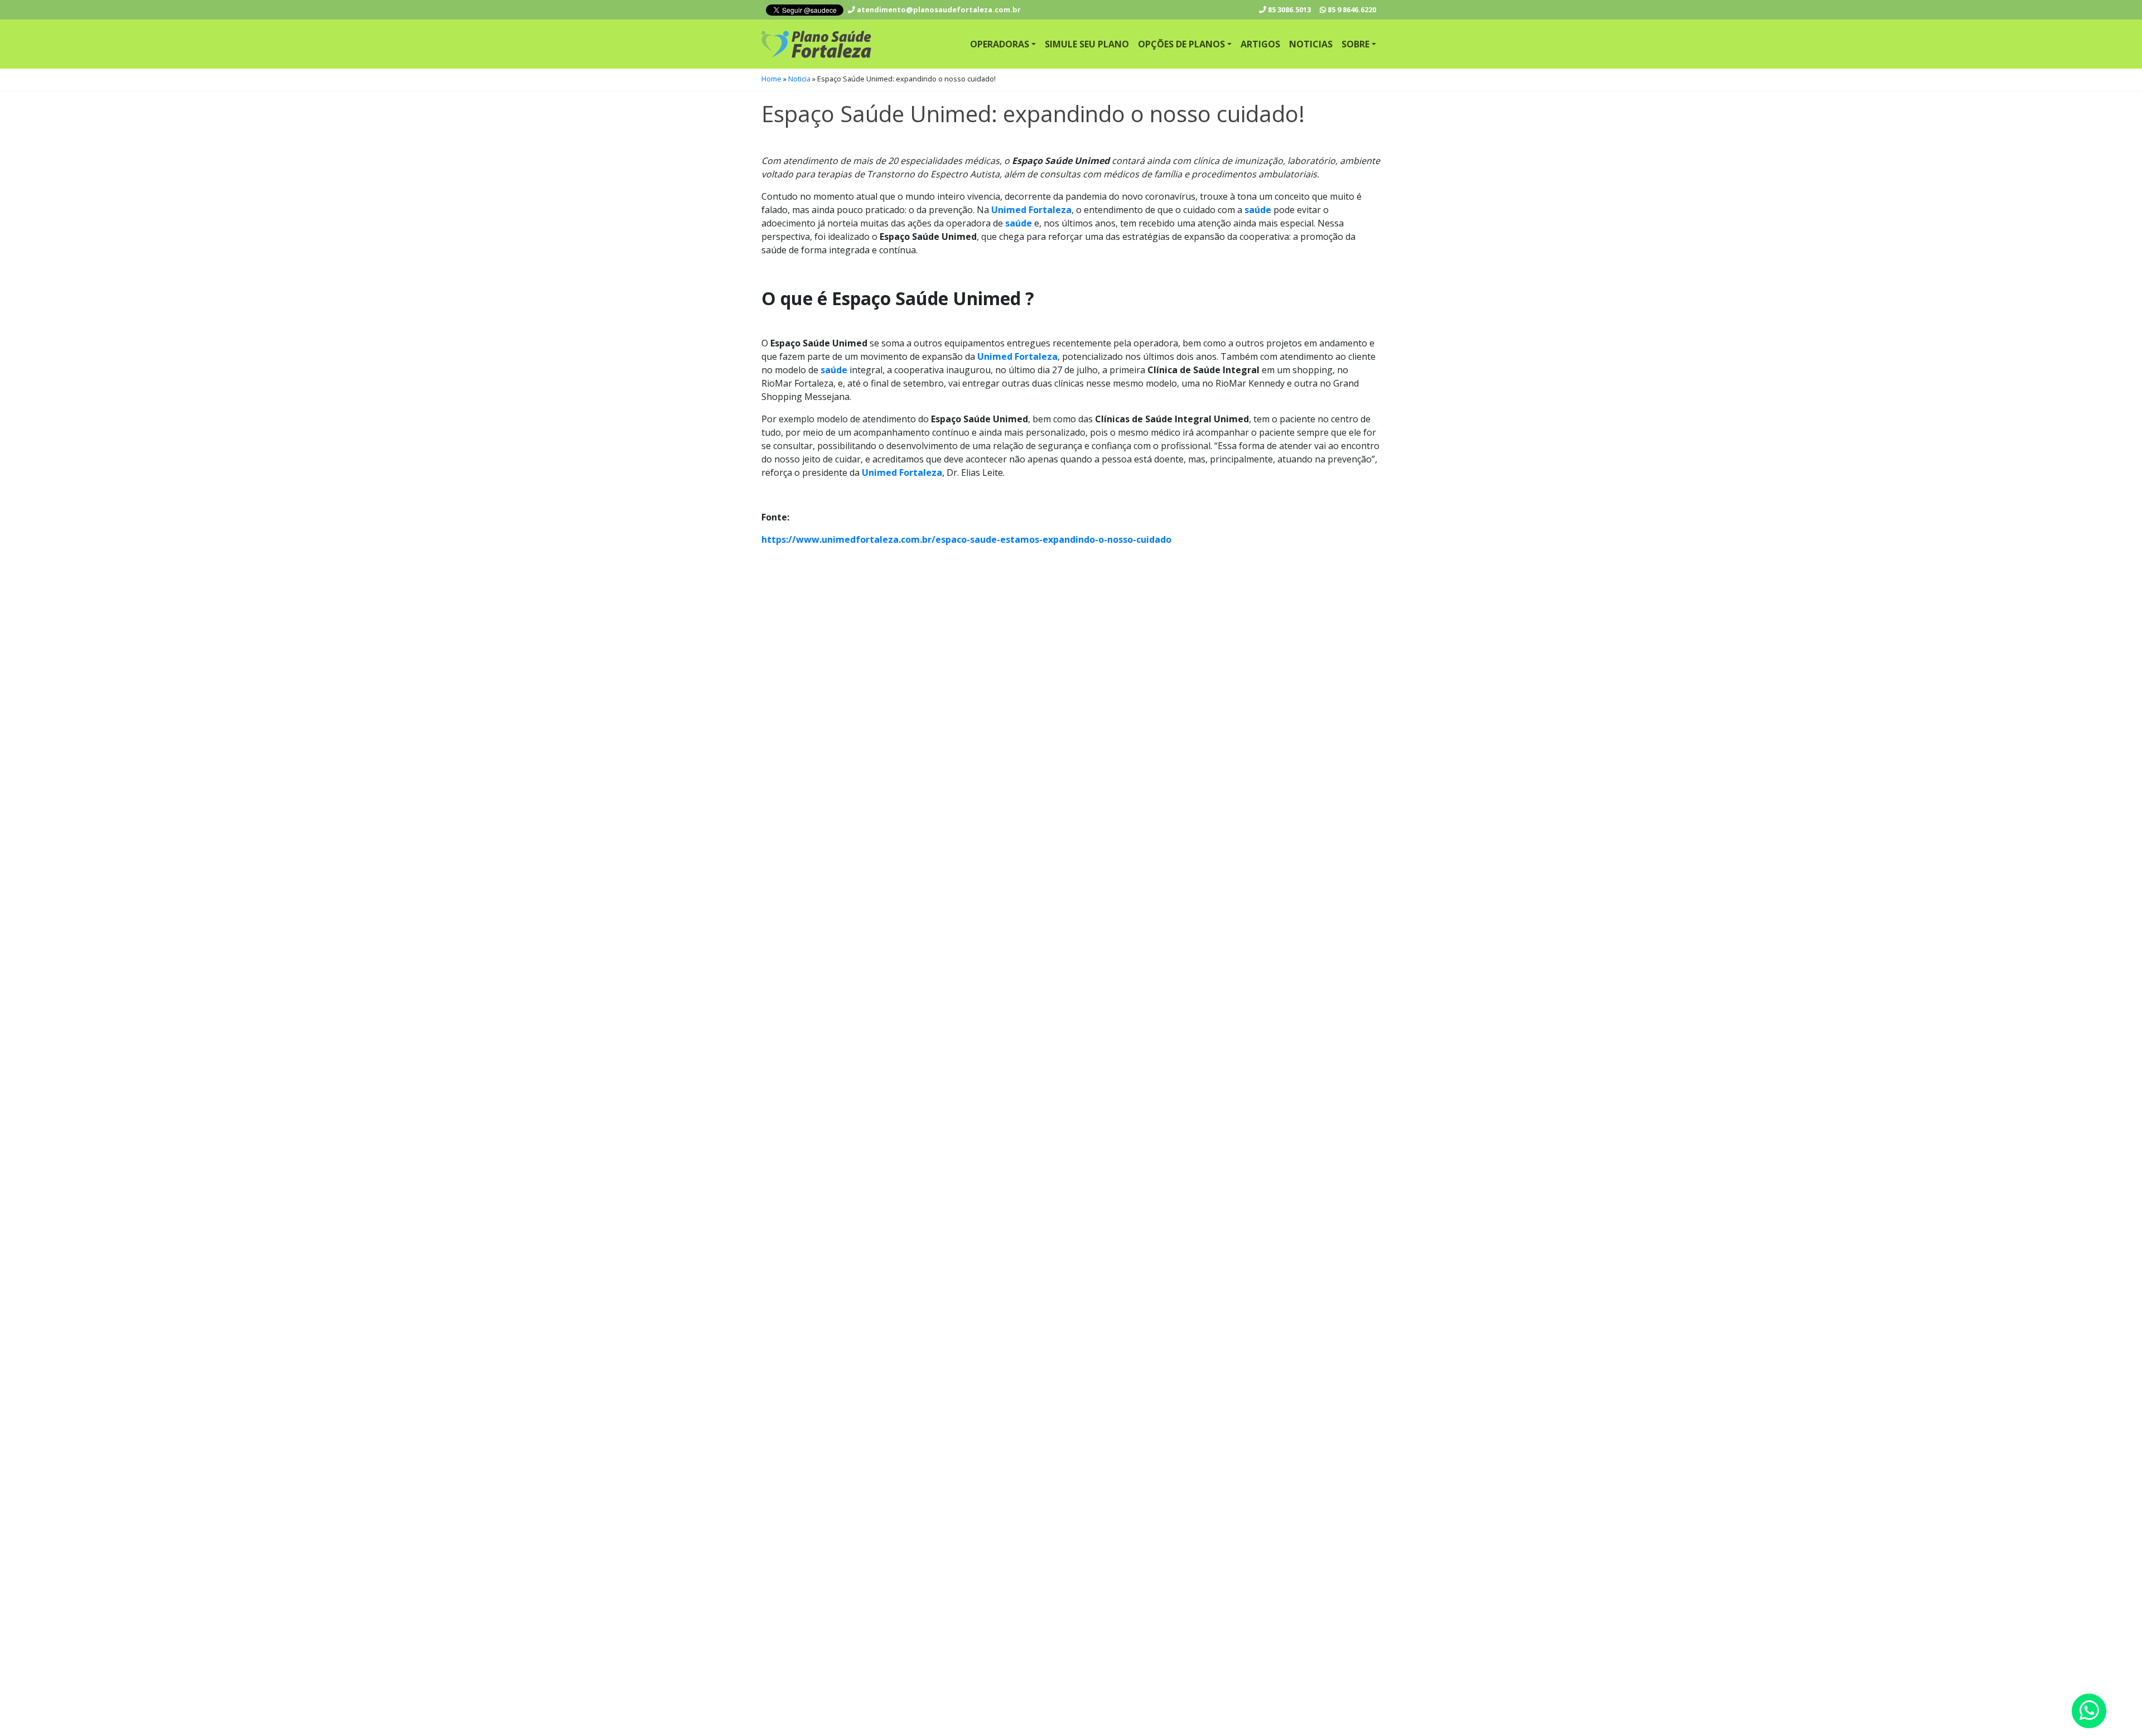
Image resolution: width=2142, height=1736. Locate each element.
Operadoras (1000, 44)
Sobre (1355, 44)
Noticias (1311, 44)
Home (771, 79)
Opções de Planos (1181, 44)
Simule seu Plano (1087, 44)
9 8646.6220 (1352, 9)
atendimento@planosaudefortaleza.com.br (938, 9)
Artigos (1260, 44)
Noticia (799, 79)
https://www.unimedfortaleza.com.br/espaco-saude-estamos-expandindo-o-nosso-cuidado (966, 539)
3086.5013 (1289, 9)
